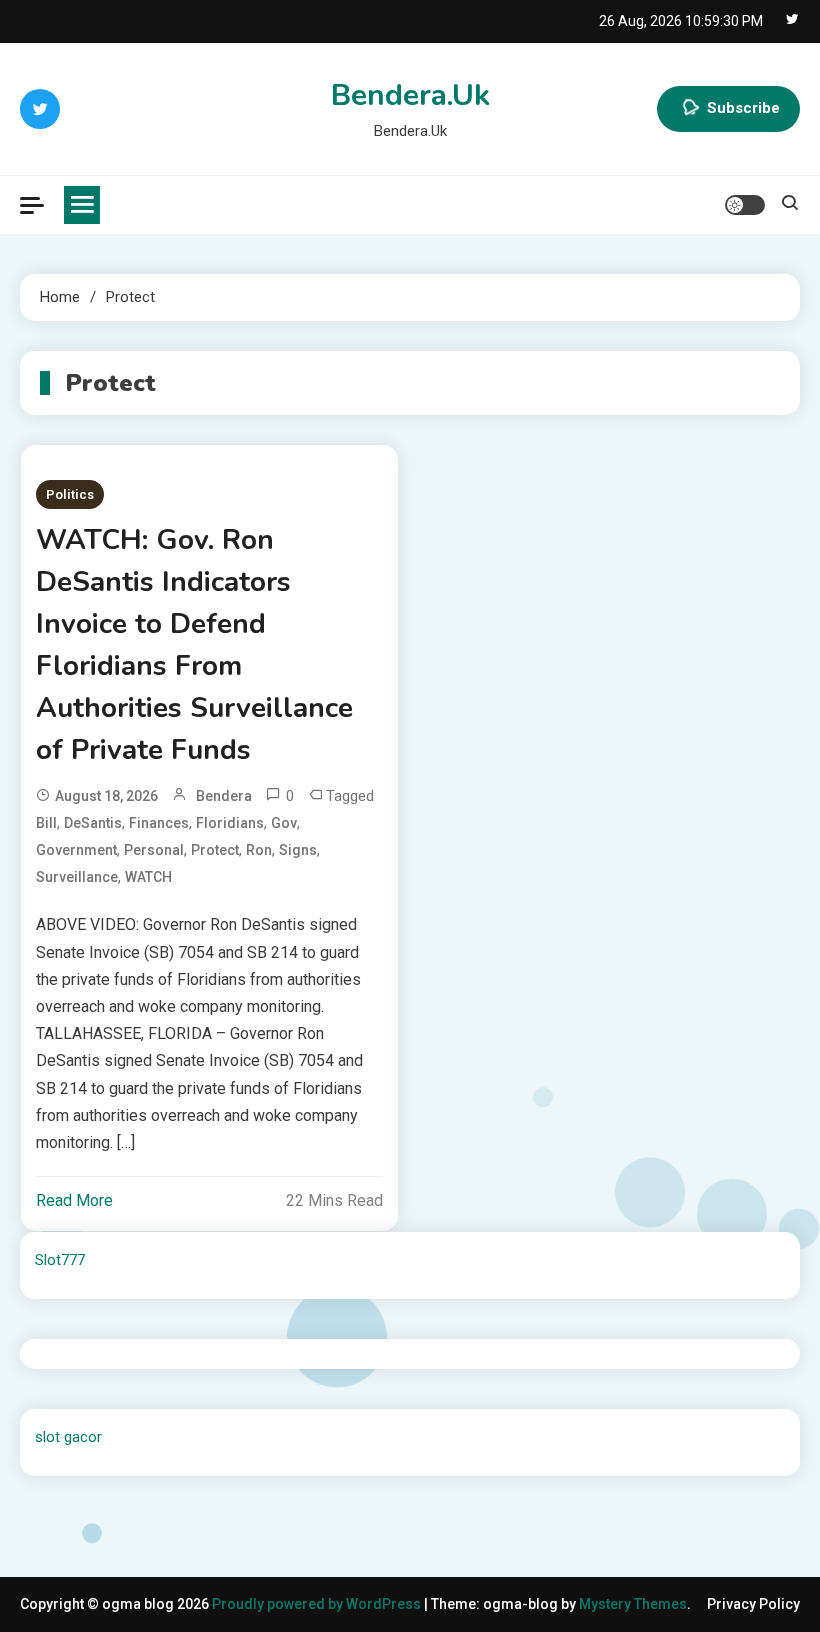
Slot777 (60, 1260)
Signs (298, 850)
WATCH (148, 877)
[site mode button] (745, 205)
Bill (46, 823)
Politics (70, 494)
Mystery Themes (633, 1604)
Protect (215, 850)
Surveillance (77, 877)
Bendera (224, 796)
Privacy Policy (753, 1604)
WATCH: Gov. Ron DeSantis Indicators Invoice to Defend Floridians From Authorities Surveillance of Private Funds (194, 645)
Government (76, 850)
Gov (284, 823)
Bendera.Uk (410, 95)
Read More (74, 1200)
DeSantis (93, 823)
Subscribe (743, 108)
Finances (159, 823)
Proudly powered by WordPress (318, 1604)
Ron (259, 850)
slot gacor (68, 1437)
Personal (154, 850)
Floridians (230, 823)
